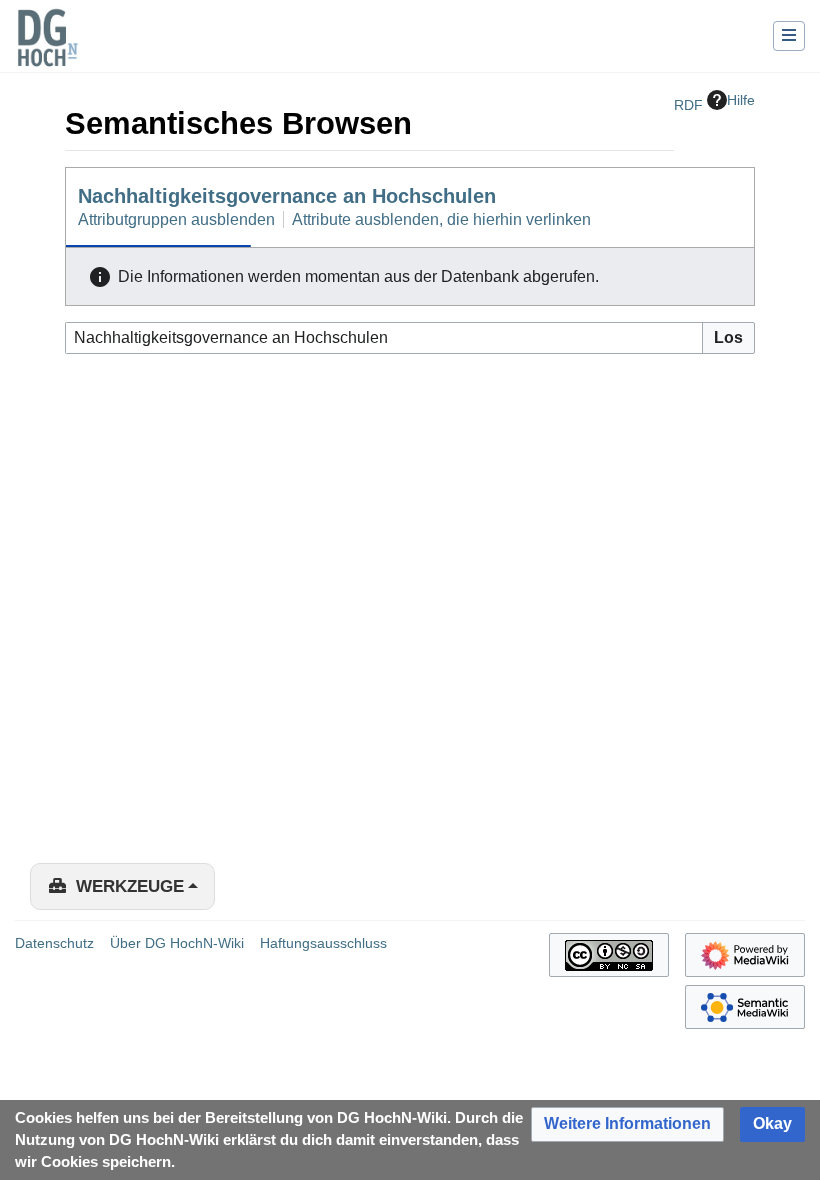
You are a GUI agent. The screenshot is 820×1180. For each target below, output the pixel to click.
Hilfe (741, 100)
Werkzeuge (130, 886)
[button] (627, 1124)
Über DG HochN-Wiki (177, 943)
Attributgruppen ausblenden (176, 219)
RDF (688, 105)
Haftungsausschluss (323, 943)
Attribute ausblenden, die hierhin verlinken (441, 219)
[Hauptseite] (47, 50)
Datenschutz (54, 943)
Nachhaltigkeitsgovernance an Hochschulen (287, 196)
